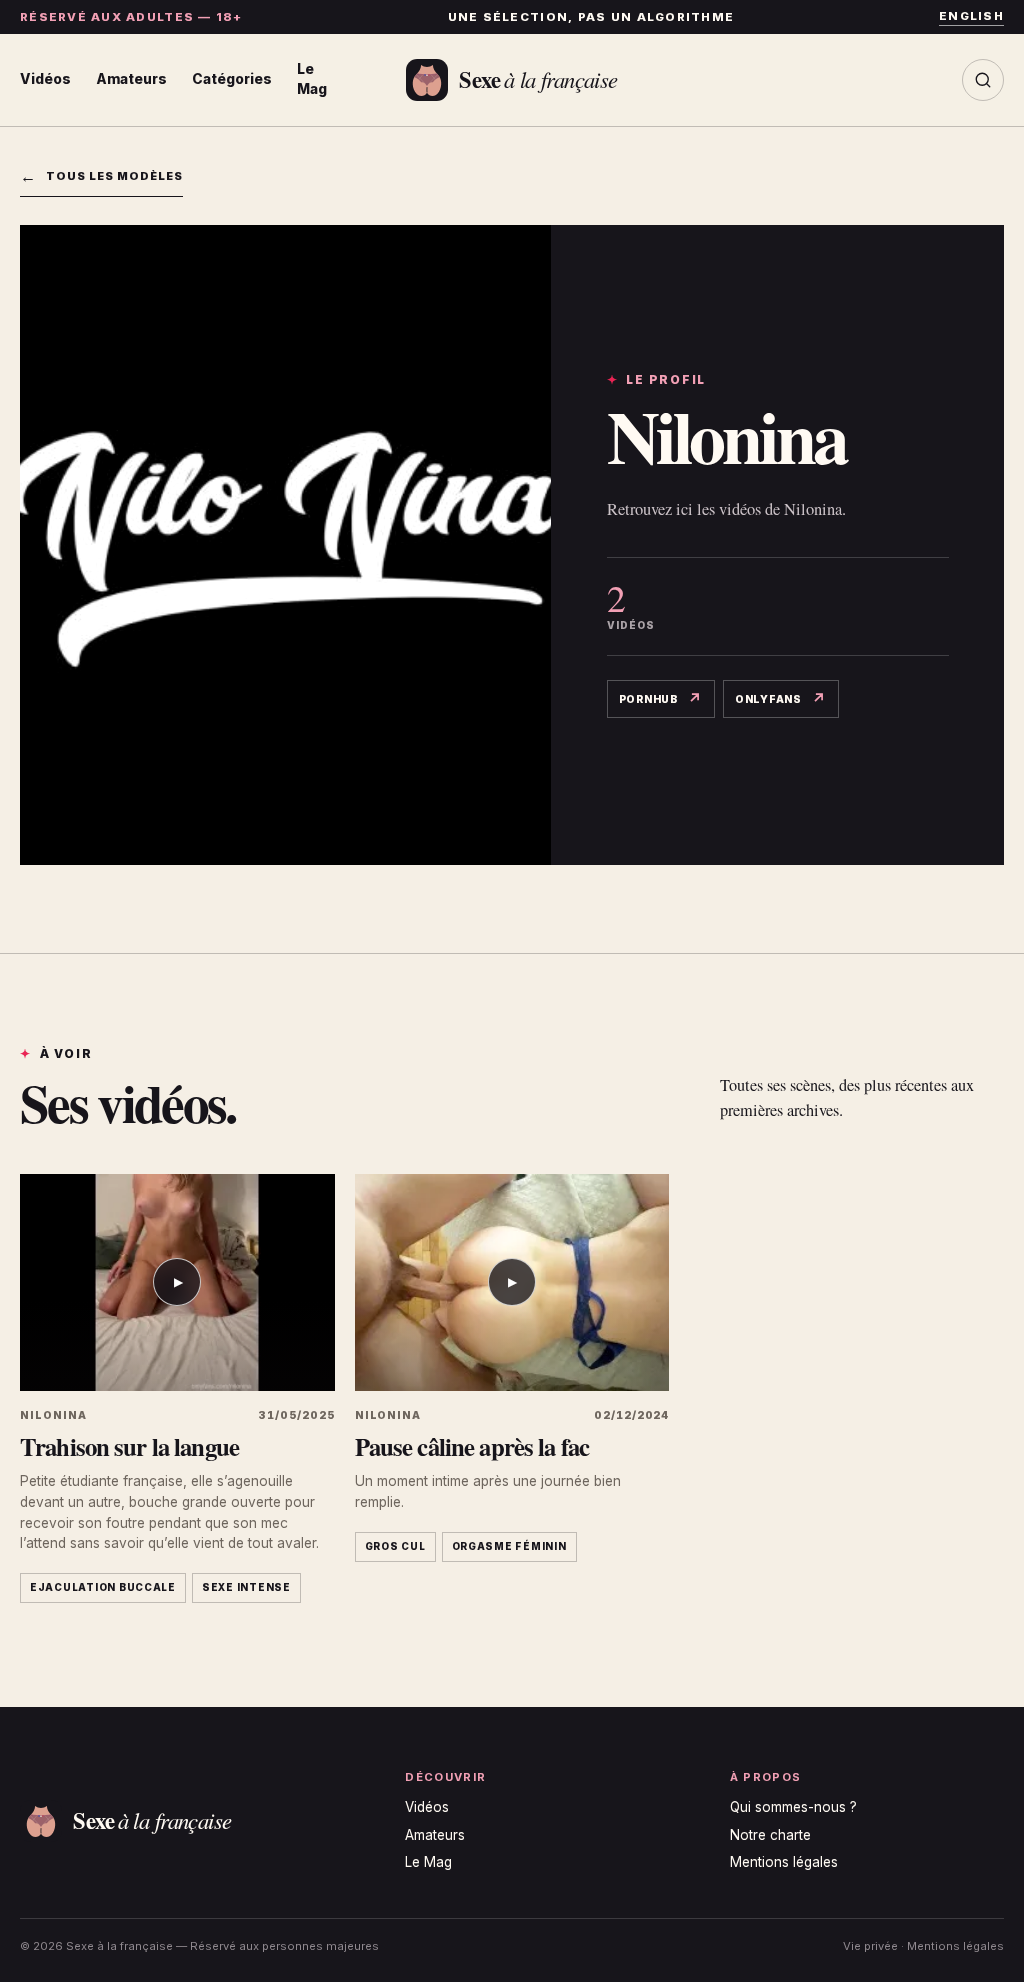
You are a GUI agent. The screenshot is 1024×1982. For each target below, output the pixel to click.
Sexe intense (246, 1587)
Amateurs (131, 79)
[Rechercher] (983, 80)
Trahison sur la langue (129, 1446)
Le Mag (312, 79)
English (971, 16)
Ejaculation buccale (103, 1587)
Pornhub (666, 701)
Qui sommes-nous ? (793, 1807)
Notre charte (770, 1835)
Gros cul (395, 1546)
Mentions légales (784, 1862)
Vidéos (45, 79)
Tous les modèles (101, 176)
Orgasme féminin (509, 1546)
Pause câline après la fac (472, 1446)
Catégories (232, 79)
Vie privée (870, 1946)
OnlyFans (786, 701)
